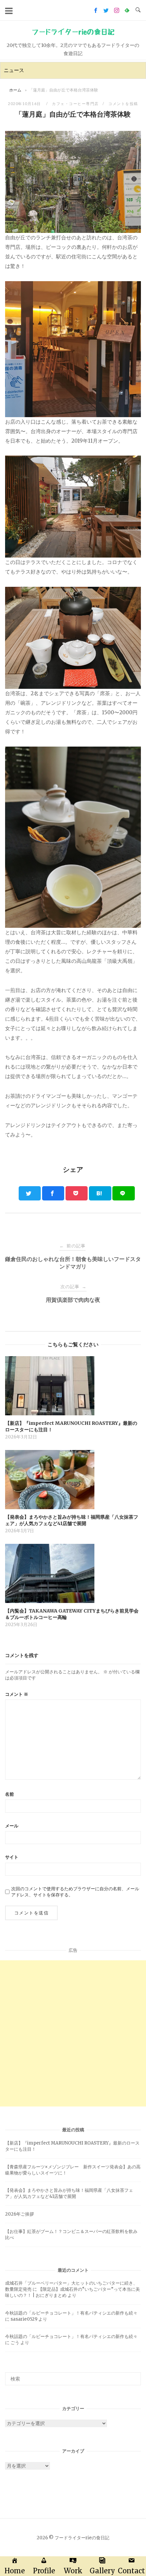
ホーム (15, 90)
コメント (17, 1694)
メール (12, 1826)
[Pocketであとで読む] (77, 1193)
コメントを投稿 (123, 104)
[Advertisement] (73, 2033)
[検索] (133, 2376)
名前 (10, 1794)
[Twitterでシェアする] (30, 1193)
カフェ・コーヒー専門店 (75, 104)
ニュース (14, 70)
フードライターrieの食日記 (73, 32)
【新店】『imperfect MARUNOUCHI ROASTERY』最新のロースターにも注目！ (72, 2146)
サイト (12, 1857)
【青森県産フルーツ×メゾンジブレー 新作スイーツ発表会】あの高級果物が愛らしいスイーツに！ (73, 2170)
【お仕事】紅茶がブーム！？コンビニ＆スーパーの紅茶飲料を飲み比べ (71, 2234)
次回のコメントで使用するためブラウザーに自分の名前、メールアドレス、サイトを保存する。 (75, 1892)
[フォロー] (96, 10)
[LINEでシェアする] (124, 1193)
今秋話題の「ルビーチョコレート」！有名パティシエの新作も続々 (71, 2313)
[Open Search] (138, 10)
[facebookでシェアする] (53, 1193)
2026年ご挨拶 (20, 2214)
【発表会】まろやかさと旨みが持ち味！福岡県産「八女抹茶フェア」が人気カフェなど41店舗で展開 (69, 2193)
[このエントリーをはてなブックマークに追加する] (100, 1193)
